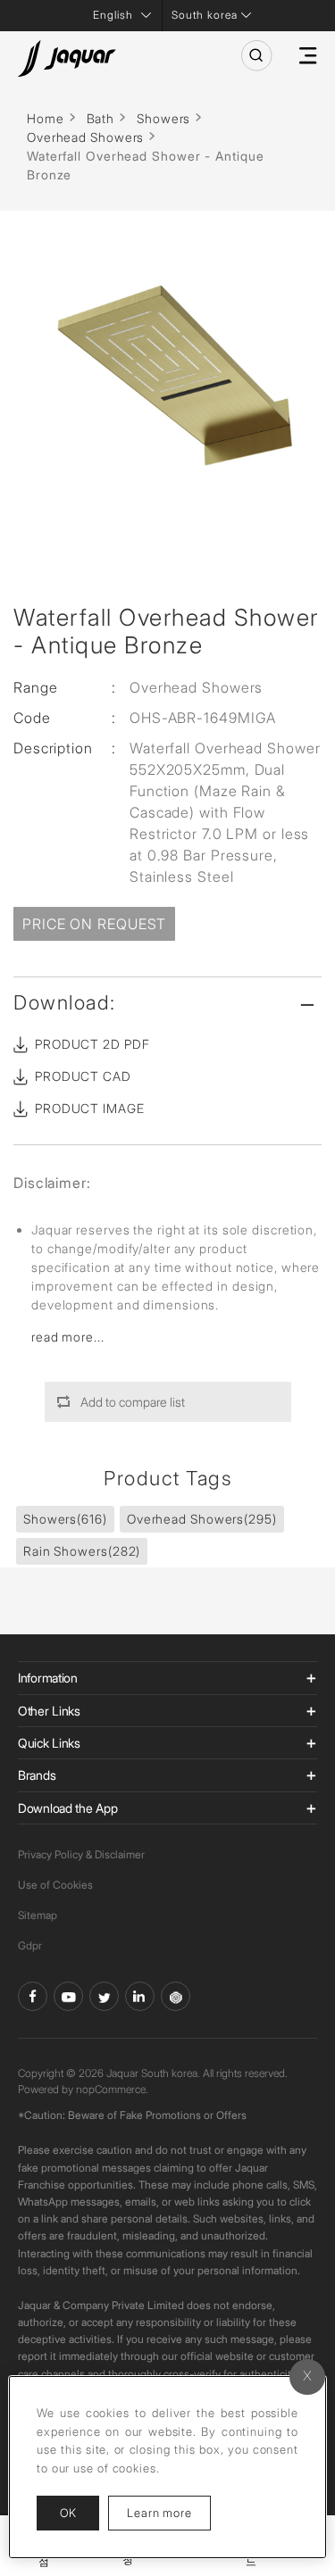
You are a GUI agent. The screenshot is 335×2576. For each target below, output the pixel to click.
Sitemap (38, 1915)
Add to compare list (133, 1402)
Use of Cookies (55, 1885)
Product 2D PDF (92, 1044)
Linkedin (140, 1996)
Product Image (90, 1108)
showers (65, 1519)
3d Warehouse (176, 1996)
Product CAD (83, 1076)
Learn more (169, 2512)
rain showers (82, 1551)
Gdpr (30, 1945)
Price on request (94, 924)
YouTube (68, 1996)
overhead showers (202, 1519)
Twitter (104, 1996)
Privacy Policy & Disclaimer (81, 1854)
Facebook (33, 1996)
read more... (68, 1337)
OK (68, 2513)
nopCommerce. (112, 2089)
